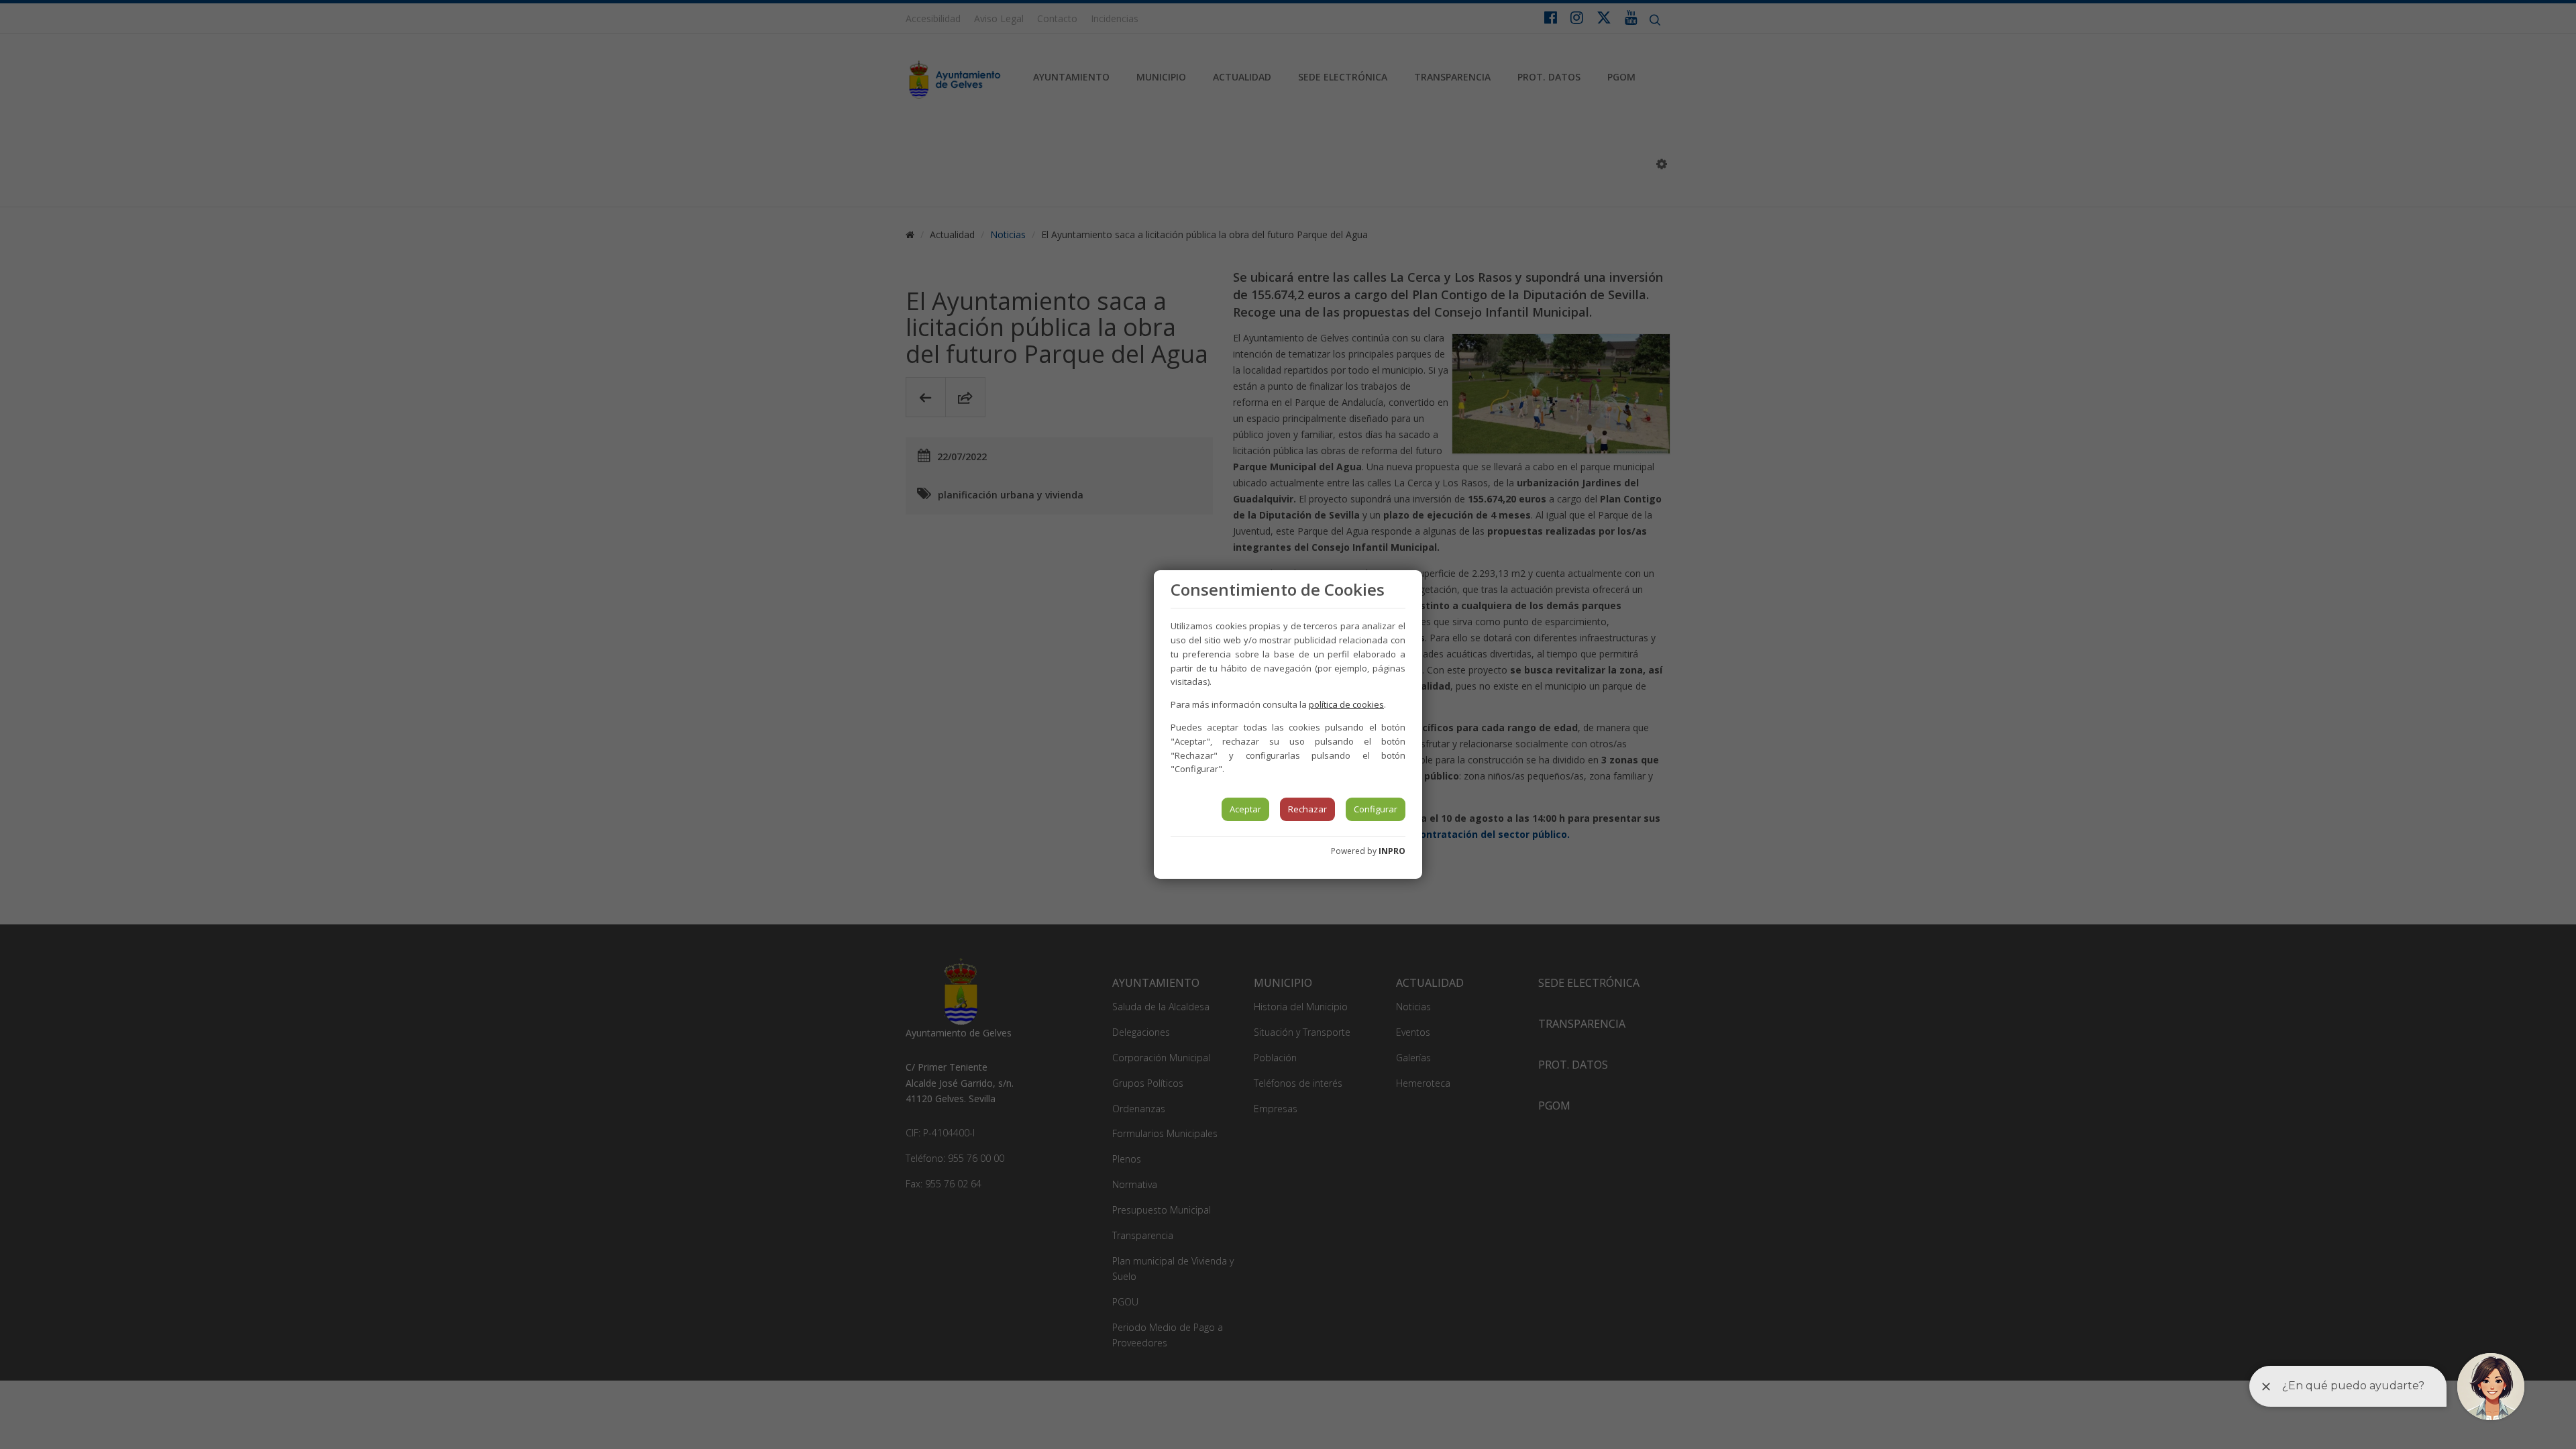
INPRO (1392, 851)
